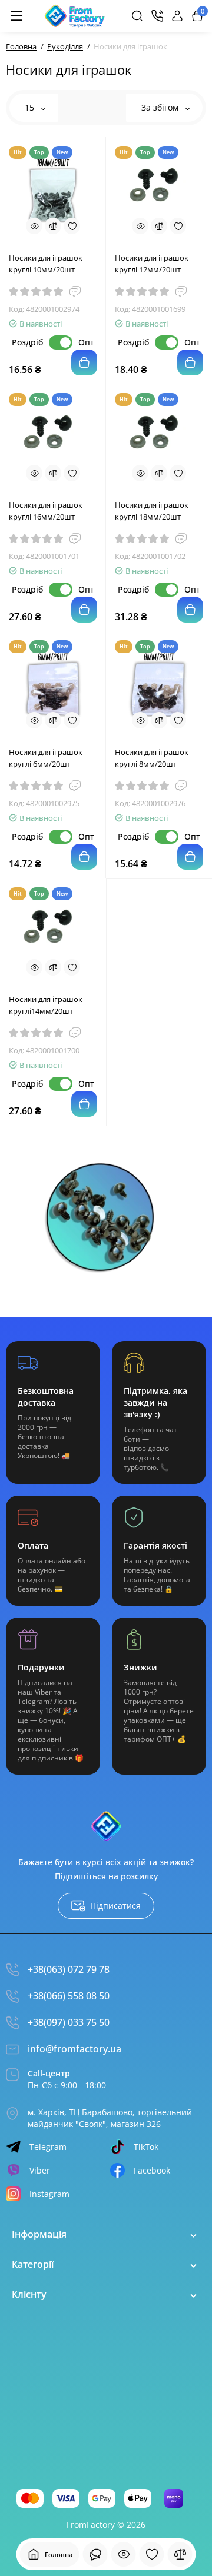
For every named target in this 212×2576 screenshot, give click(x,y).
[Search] (137, 16)
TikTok (146, 2147)
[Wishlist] (72, 226)
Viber (40, 2170)
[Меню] (16, 16)
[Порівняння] (180, 2554)
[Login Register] (177, 16)
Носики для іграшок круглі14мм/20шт (46, 1005)
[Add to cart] (84, 362)
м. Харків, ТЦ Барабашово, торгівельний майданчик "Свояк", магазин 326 (110, 2118)
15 (31, 107)
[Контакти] (157, 16)
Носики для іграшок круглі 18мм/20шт (152, 511)
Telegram (48, 2147)
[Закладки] (152, 2554)
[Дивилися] (95, 2554)
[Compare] (53, 226)
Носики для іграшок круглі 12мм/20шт (152, 264)
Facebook (152, 2170)
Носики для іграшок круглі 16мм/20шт (46, 511)
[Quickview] (34, 226)
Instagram (49, 2194)
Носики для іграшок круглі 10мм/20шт (46, 264)
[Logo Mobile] (75, 16)
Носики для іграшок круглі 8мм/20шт (152, 758)
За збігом (161, 107)
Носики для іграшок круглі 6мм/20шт (46, 758)
